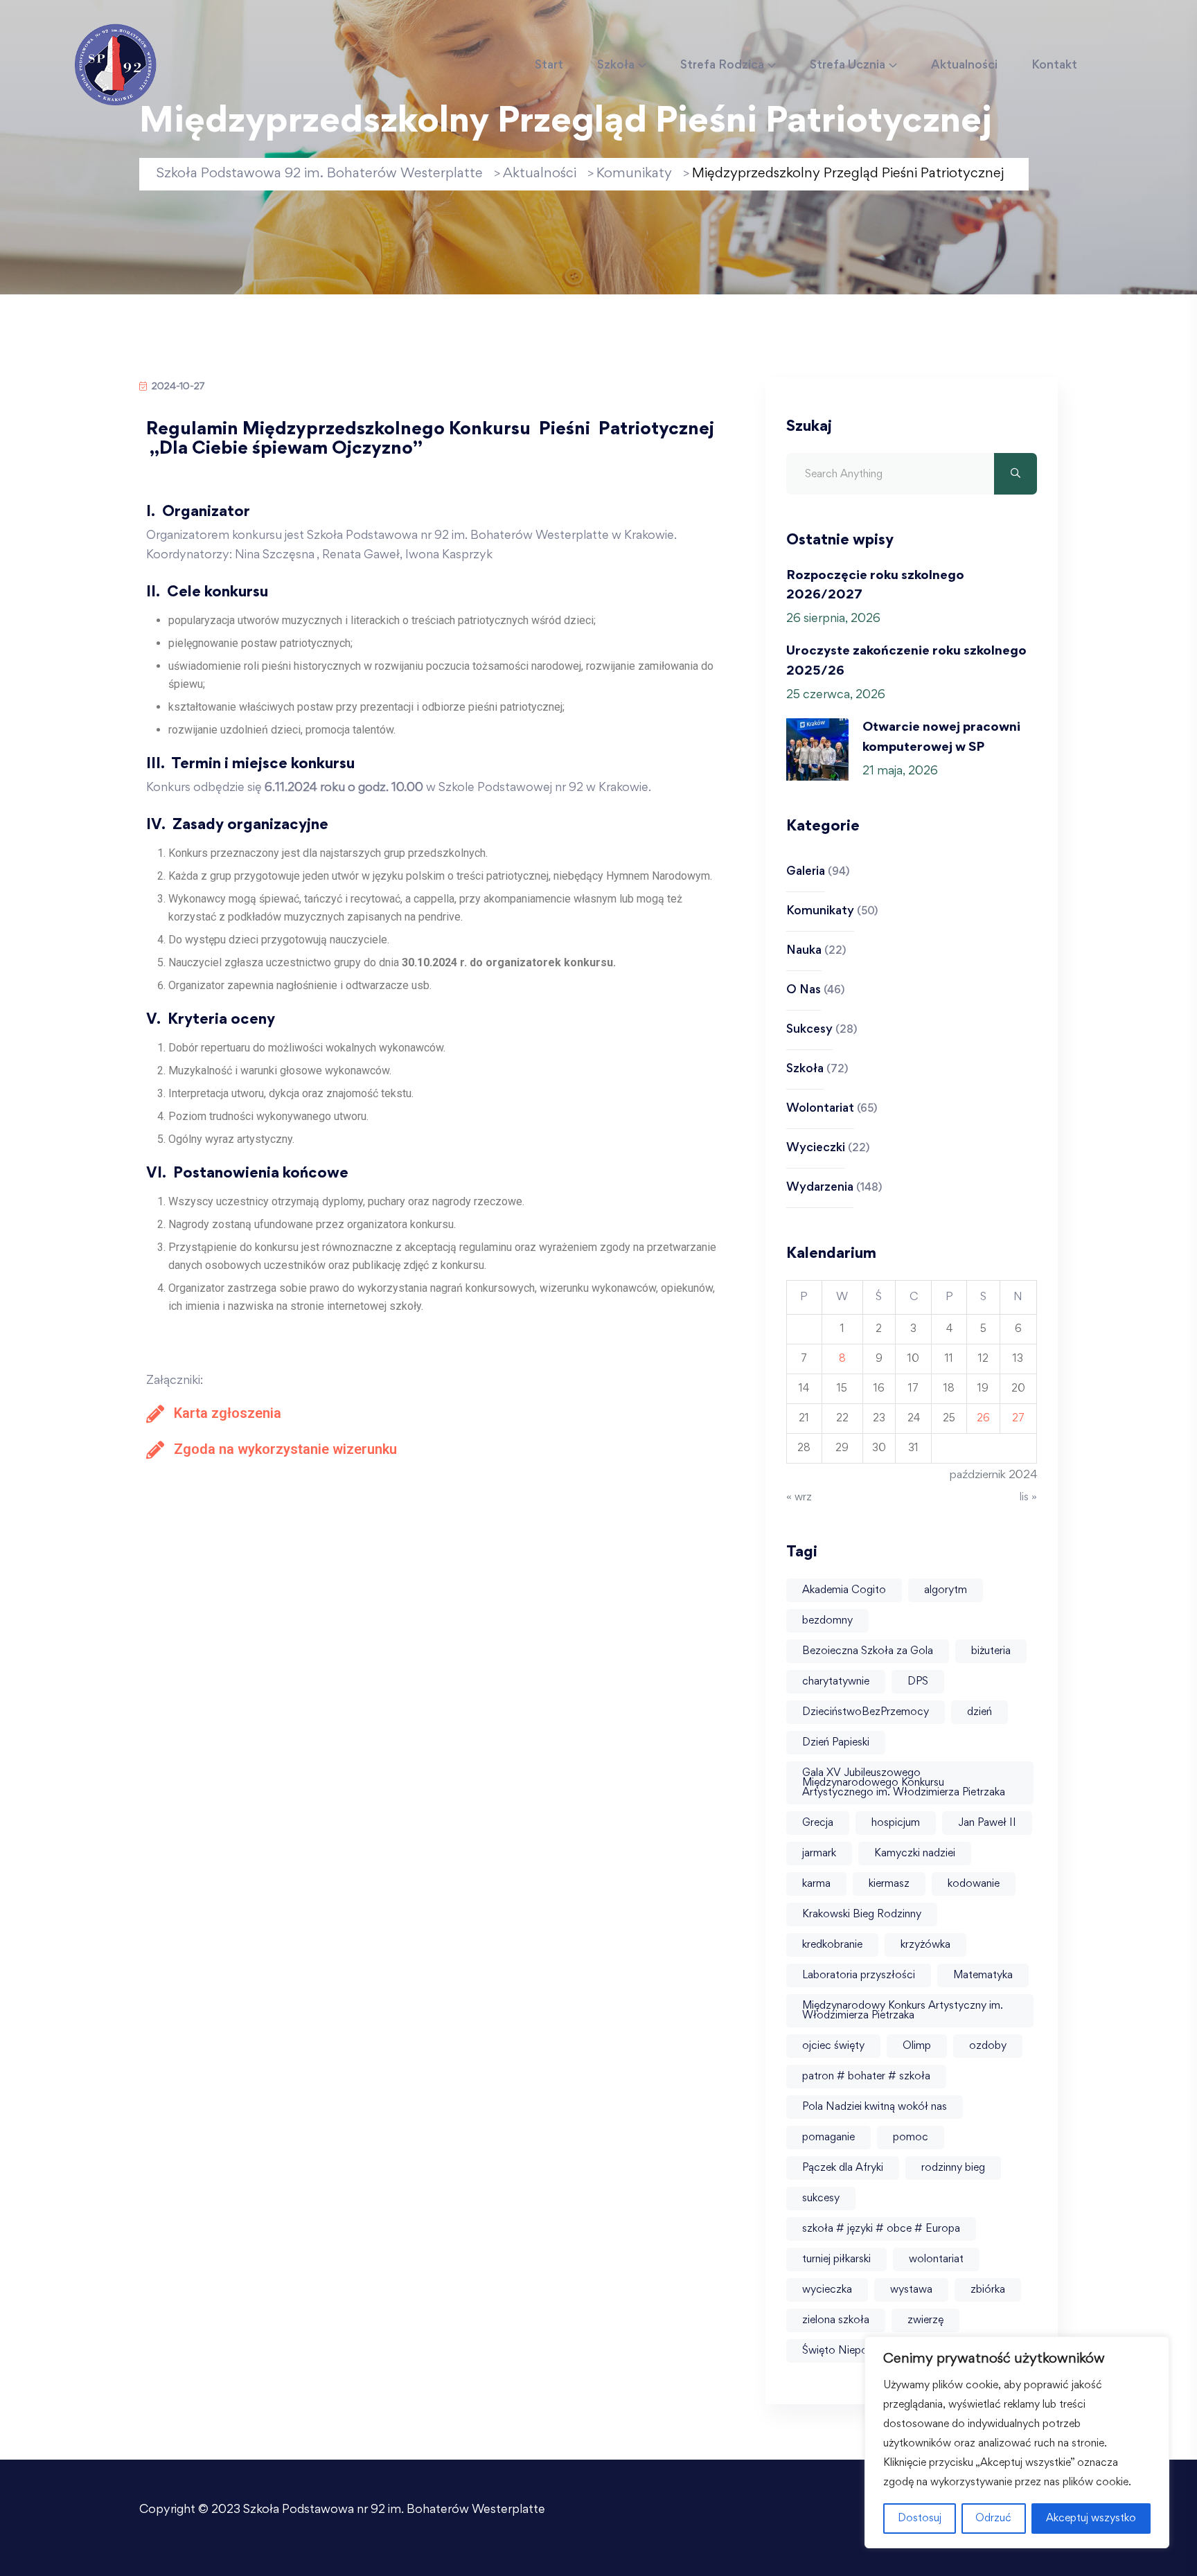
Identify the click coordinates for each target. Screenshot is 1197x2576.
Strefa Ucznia (848, 66)
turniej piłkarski (836, 2259)
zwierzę (925, 2320)
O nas (804, 991)
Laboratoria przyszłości (859, 1975)
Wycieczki (816, 1148)
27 (1018, 1419)
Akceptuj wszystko (1091, 2519)
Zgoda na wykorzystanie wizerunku (285, 1449)
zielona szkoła (836, 2320)
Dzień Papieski (836, 1743)
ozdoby (988, 2046)
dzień (979, 1712)
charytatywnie (836, 1682)
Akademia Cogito (844, 1590)
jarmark (819, 1854)
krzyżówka (925, 1945)
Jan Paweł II (987, 1823)
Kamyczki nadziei (915, 1854)
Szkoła (616, 66)
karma (816, 1884)
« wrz (799, 1498)
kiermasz (889, 1884)
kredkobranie (832, 1945)
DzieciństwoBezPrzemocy (866, 1712)
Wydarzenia (820, 1188)
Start (549, 66)
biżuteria (991, 1651)
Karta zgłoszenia (228, 1413)
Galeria (806, 872)
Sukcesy (809, 1030)
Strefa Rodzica (722, 66)
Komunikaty (820, 912)
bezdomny (827, 1621)
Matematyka (983, 1975)
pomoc (911, 2138)
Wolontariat (820, 1109)
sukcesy (821, 2199)
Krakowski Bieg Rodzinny (862, 1915)
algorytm (946, 1590)
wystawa (911, 2290)
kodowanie (974, 1884)
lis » (1028, 1498)
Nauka (804, 951)
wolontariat (936, 2259)
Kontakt (1054, 66)
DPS (918, 1682)
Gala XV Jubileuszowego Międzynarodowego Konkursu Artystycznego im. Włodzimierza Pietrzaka (904, 1783)
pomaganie (828, 2138)
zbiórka (988, 2290)
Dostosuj (920, 2519)
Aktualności (964, 66)
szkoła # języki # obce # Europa (881, 2229)
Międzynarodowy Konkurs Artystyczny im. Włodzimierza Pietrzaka (903, 2011)
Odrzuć (993, 2519)
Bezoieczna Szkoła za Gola (868, 1651)
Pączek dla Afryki (843, 2168)
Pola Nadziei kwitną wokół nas (875, 2107)
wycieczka (827, 2290)
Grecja (818, 1823)
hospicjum (896, 1823)
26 (983, 1419)
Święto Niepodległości (857, 2351)
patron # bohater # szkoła (866, 2077)
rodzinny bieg (953, 2168)
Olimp (917, 2046)
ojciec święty (833, 2046)
